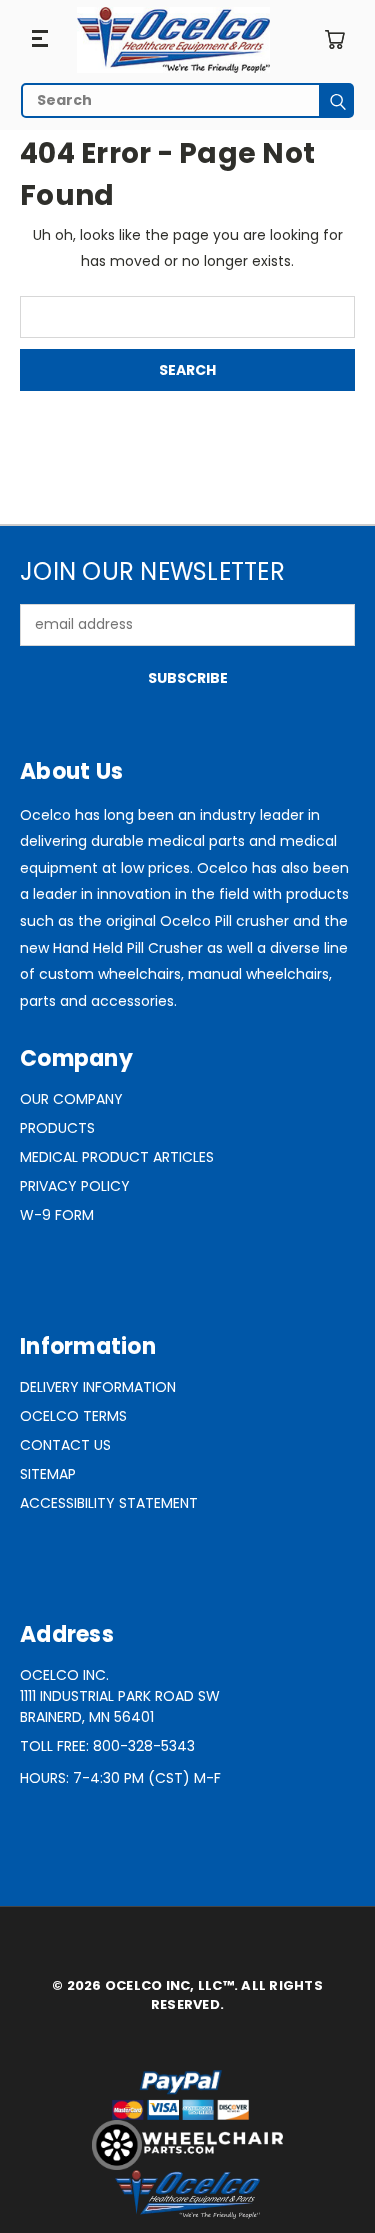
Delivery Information (98, 1387)
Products (57, 1128)
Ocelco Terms (73, 1416)
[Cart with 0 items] (334, 39)
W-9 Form (57, 1215)
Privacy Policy (75, 1186)
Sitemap (48, 1474)
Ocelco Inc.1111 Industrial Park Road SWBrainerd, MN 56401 (120, 1696)
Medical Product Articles (117, 1157)
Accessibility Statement (109, 1503)
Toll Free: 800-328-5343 (107, 1746)
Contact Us (65, 1445)
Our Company (71, 1099)
